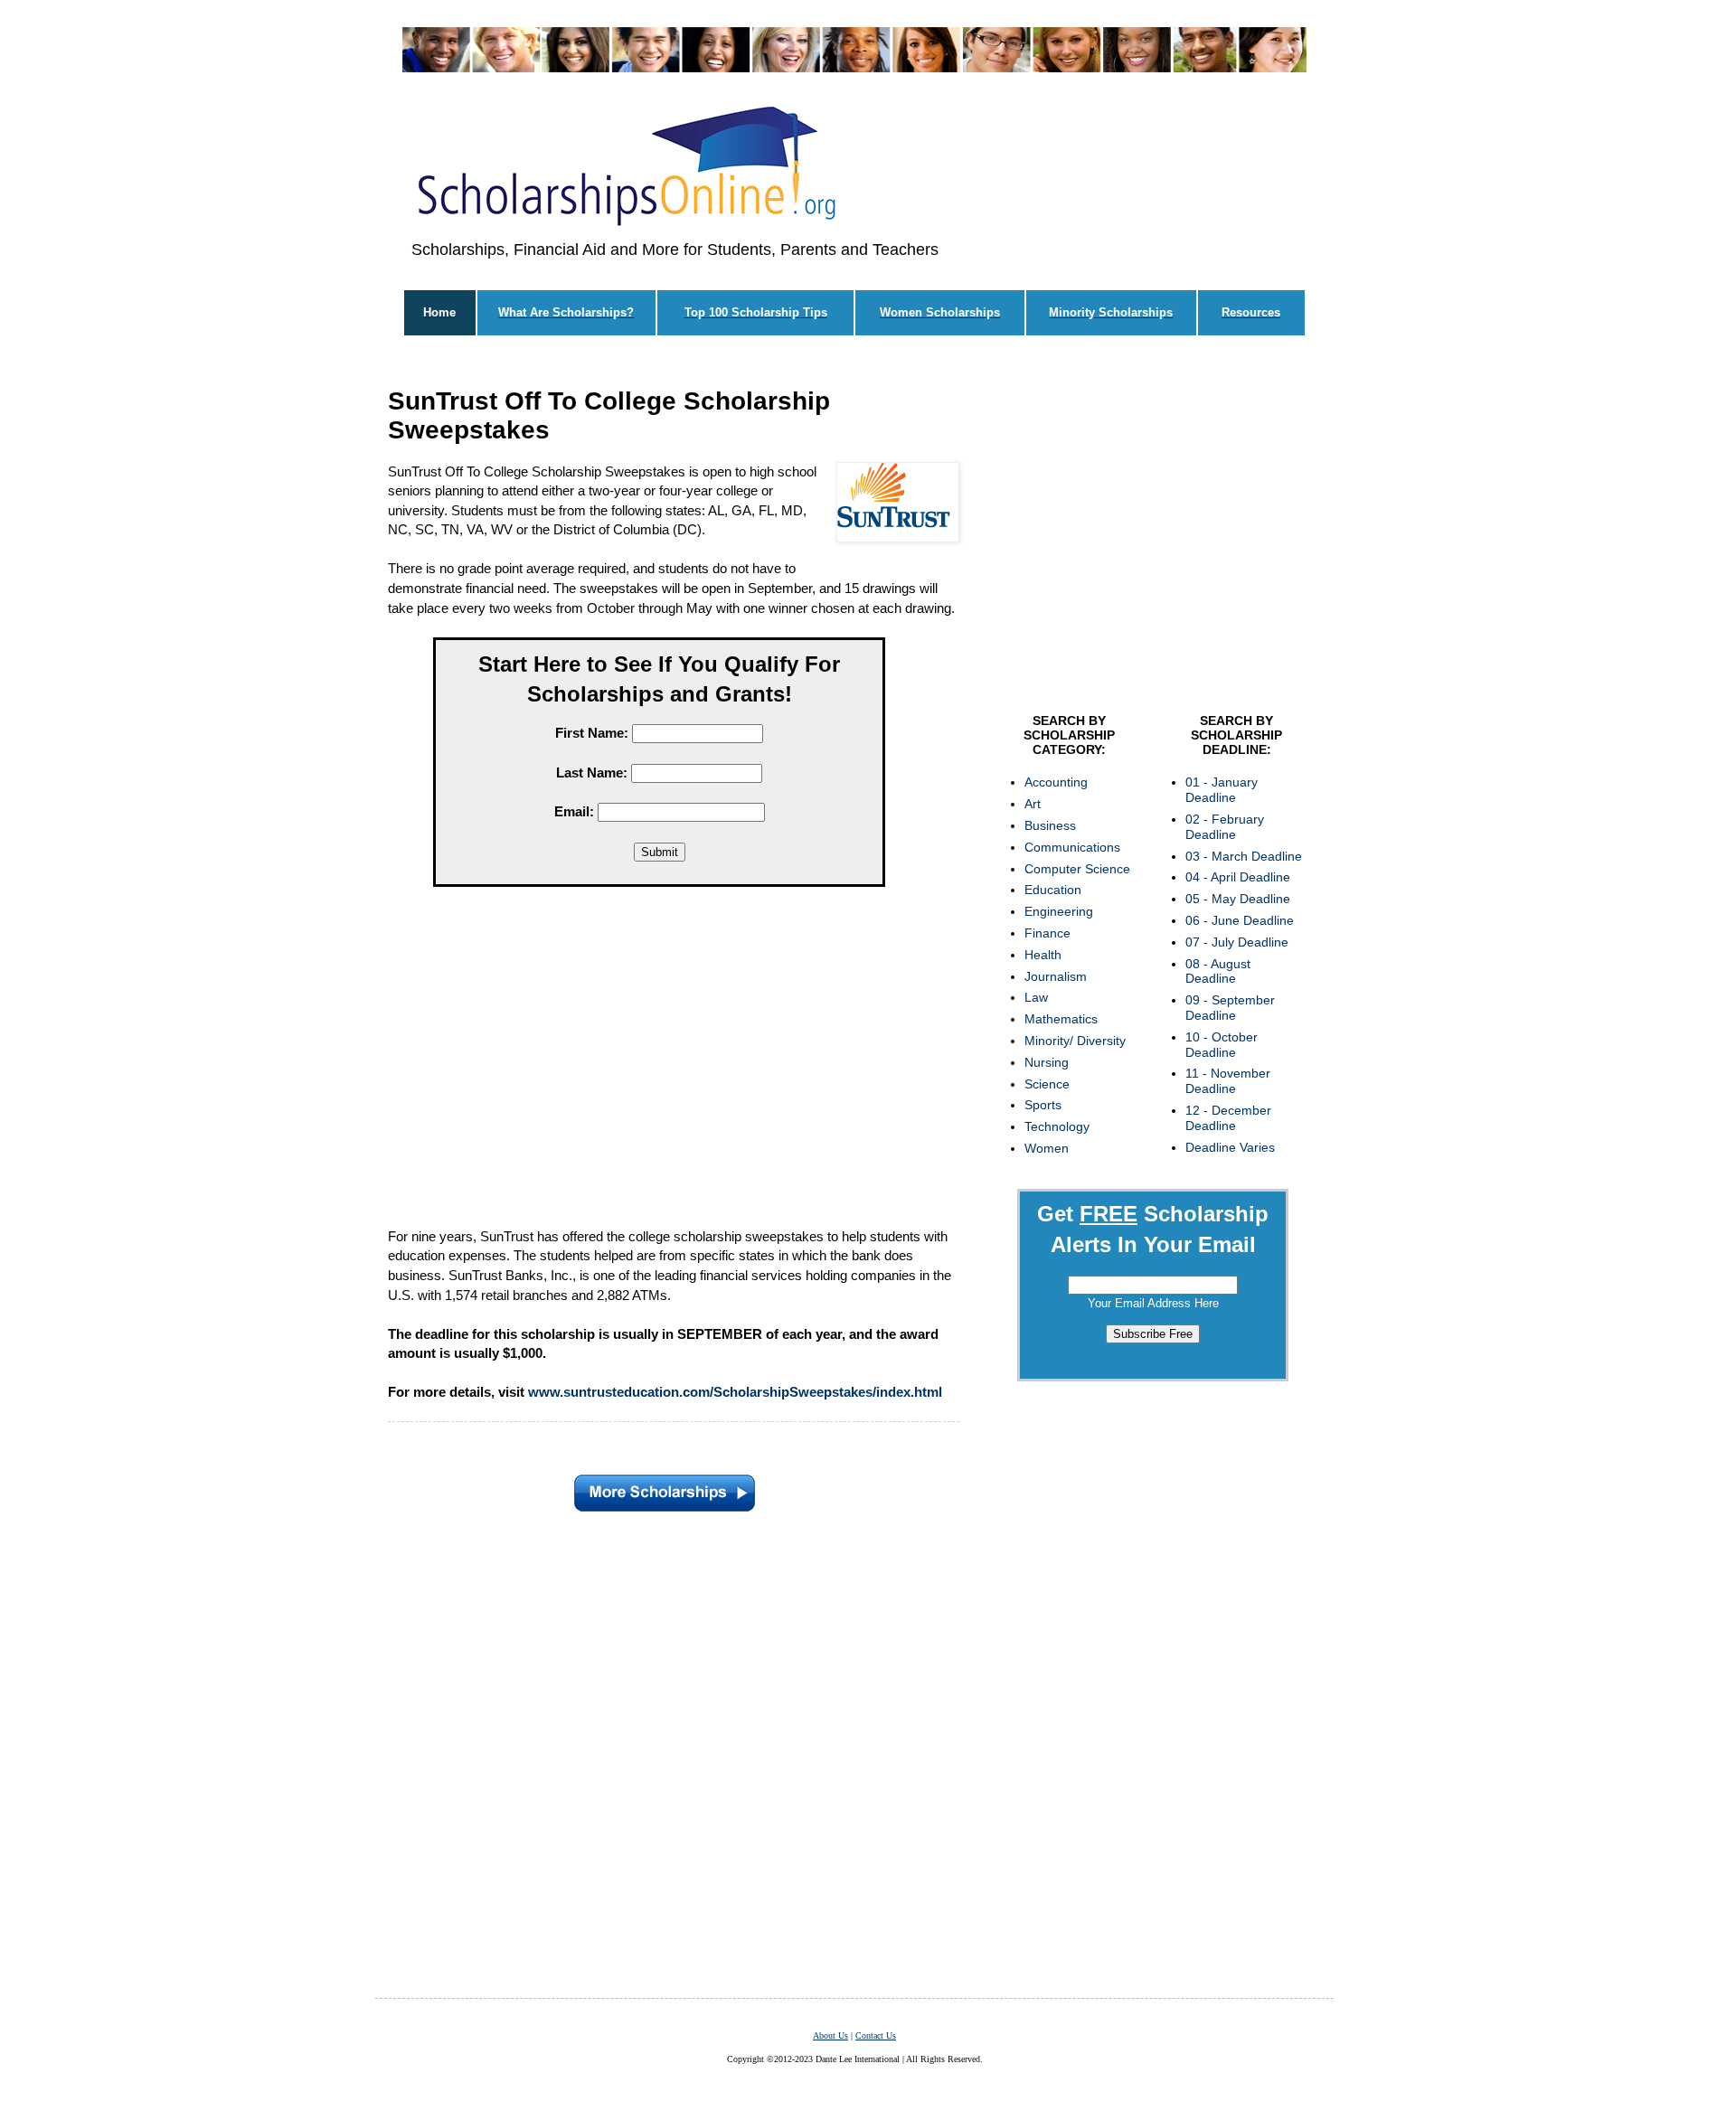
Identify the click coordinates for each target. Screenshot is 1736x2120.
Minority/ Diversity (1075, 1041)
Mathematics (1061, 1019)
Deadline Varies (1230, 1147)
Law (1036, 997)
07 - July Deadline (1237, 942)
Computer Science (1077, 869)
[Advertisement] (659, 1061)
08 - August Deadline (1218, 971)
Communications (1072, 847)
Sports (1043, 1105)
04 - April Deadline (1238, 877)
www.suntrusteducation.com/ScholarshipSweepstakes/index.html (735, 1392)
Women (1047, 1148)
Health (1043, 955)
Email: (574, 811)
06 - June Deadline (1240, 920)
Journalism (1056, 976)
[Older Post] (665, 1489)
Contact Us (876, 2035)
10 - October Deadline (1222, 1045)
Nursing (1047, 1062)
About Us (830, 2035)
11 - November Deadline (1228, 1081)
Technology (1057, 1126)
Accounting (1056, 782)
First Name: (592, 733)
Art (1033, 804)
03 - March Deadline (1244, 856)
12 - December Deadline (1228, 1118)
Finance (1047, 933)
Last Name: (592, 773)
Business (1050, 825)
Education (1053, 890)
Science (1047, 1084)
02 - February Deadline (1225, 827)
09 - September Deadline (1230, 1008)
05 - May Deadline (1238, 899)
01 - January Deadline (1222, 790)
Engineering (1059, 911)
